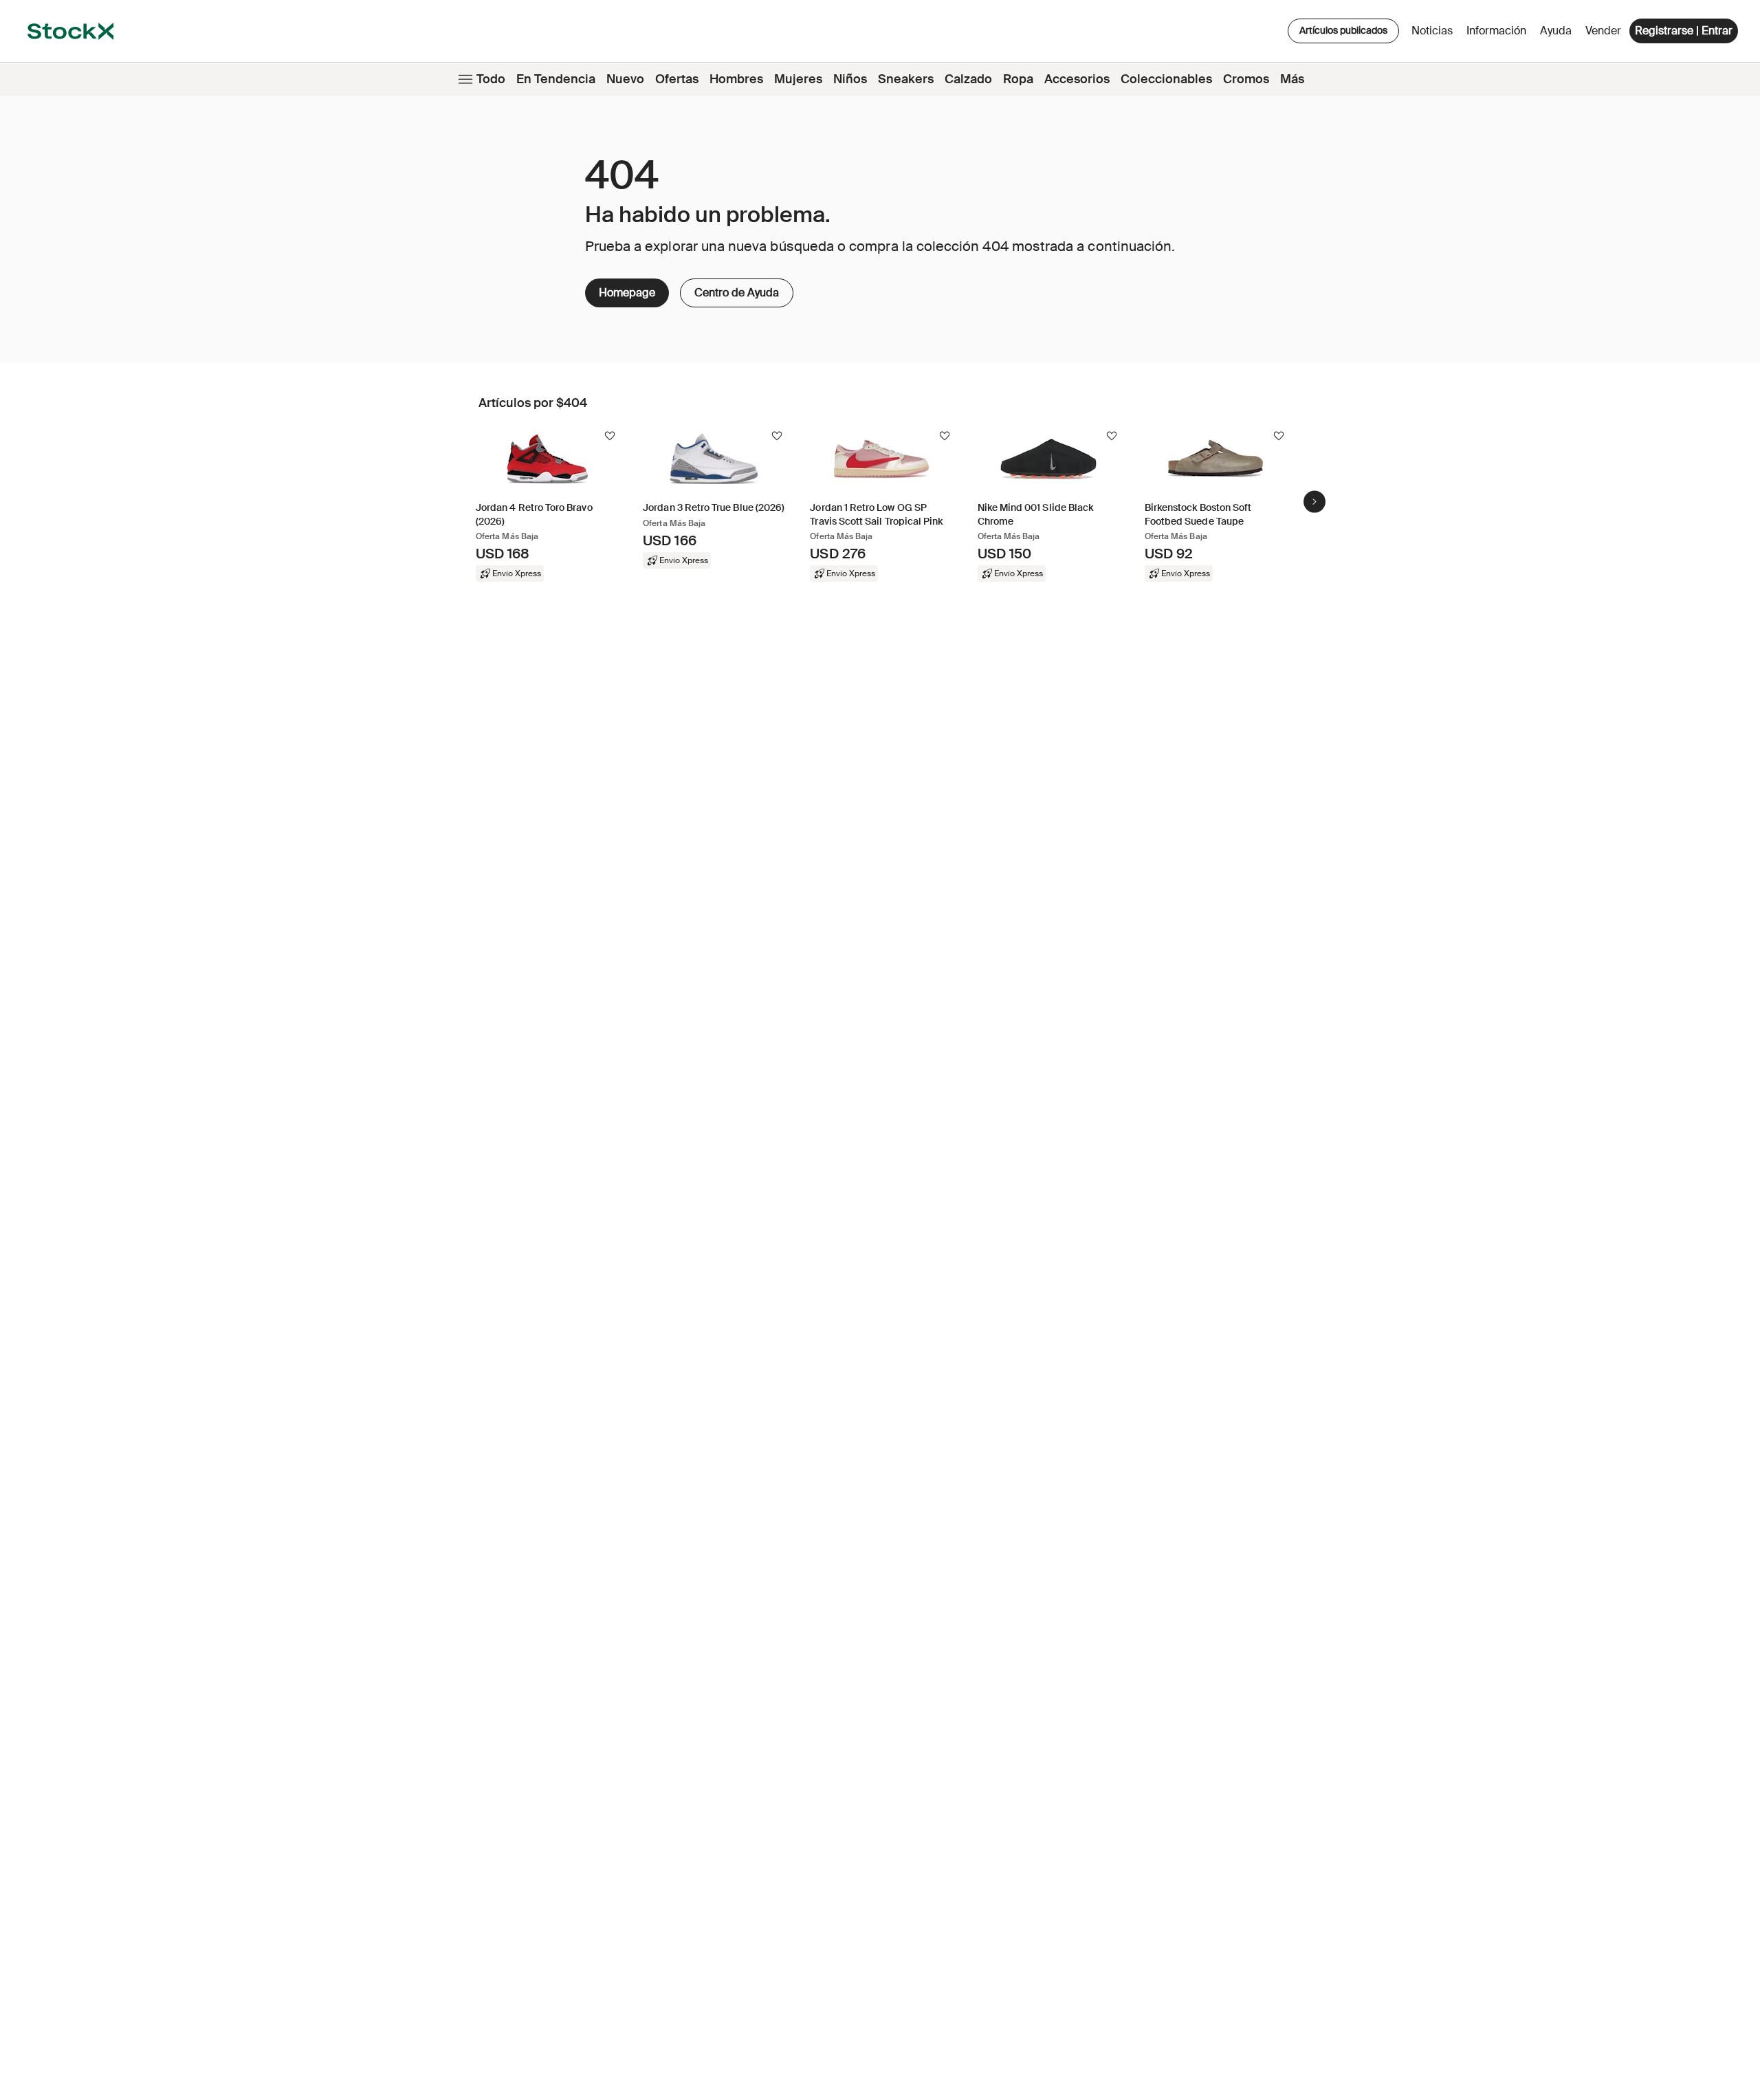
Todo (491, 79)
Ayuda (1556, 31)
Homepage (627, 293)
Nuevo (625, 79)
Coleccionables (1166, 79)
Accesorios (1077, 79)
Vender (1603, 31)
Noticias (1432, 31)
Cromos (1246, 79)
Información (1499, 34)
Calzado (968, 79)
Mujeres (798, 79)
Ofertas (677, 79)
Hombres (736, 79)
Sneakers (906, 79)
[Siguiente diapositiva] (1314, 501)
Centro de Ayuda (729, 289)
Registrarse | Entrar (1684, 31)
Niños (850, 79)
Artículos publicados (1343, 30)
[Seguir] (610, 436)
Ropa (1018, 79)
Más (1292, 79)
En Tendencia (556, 79)
